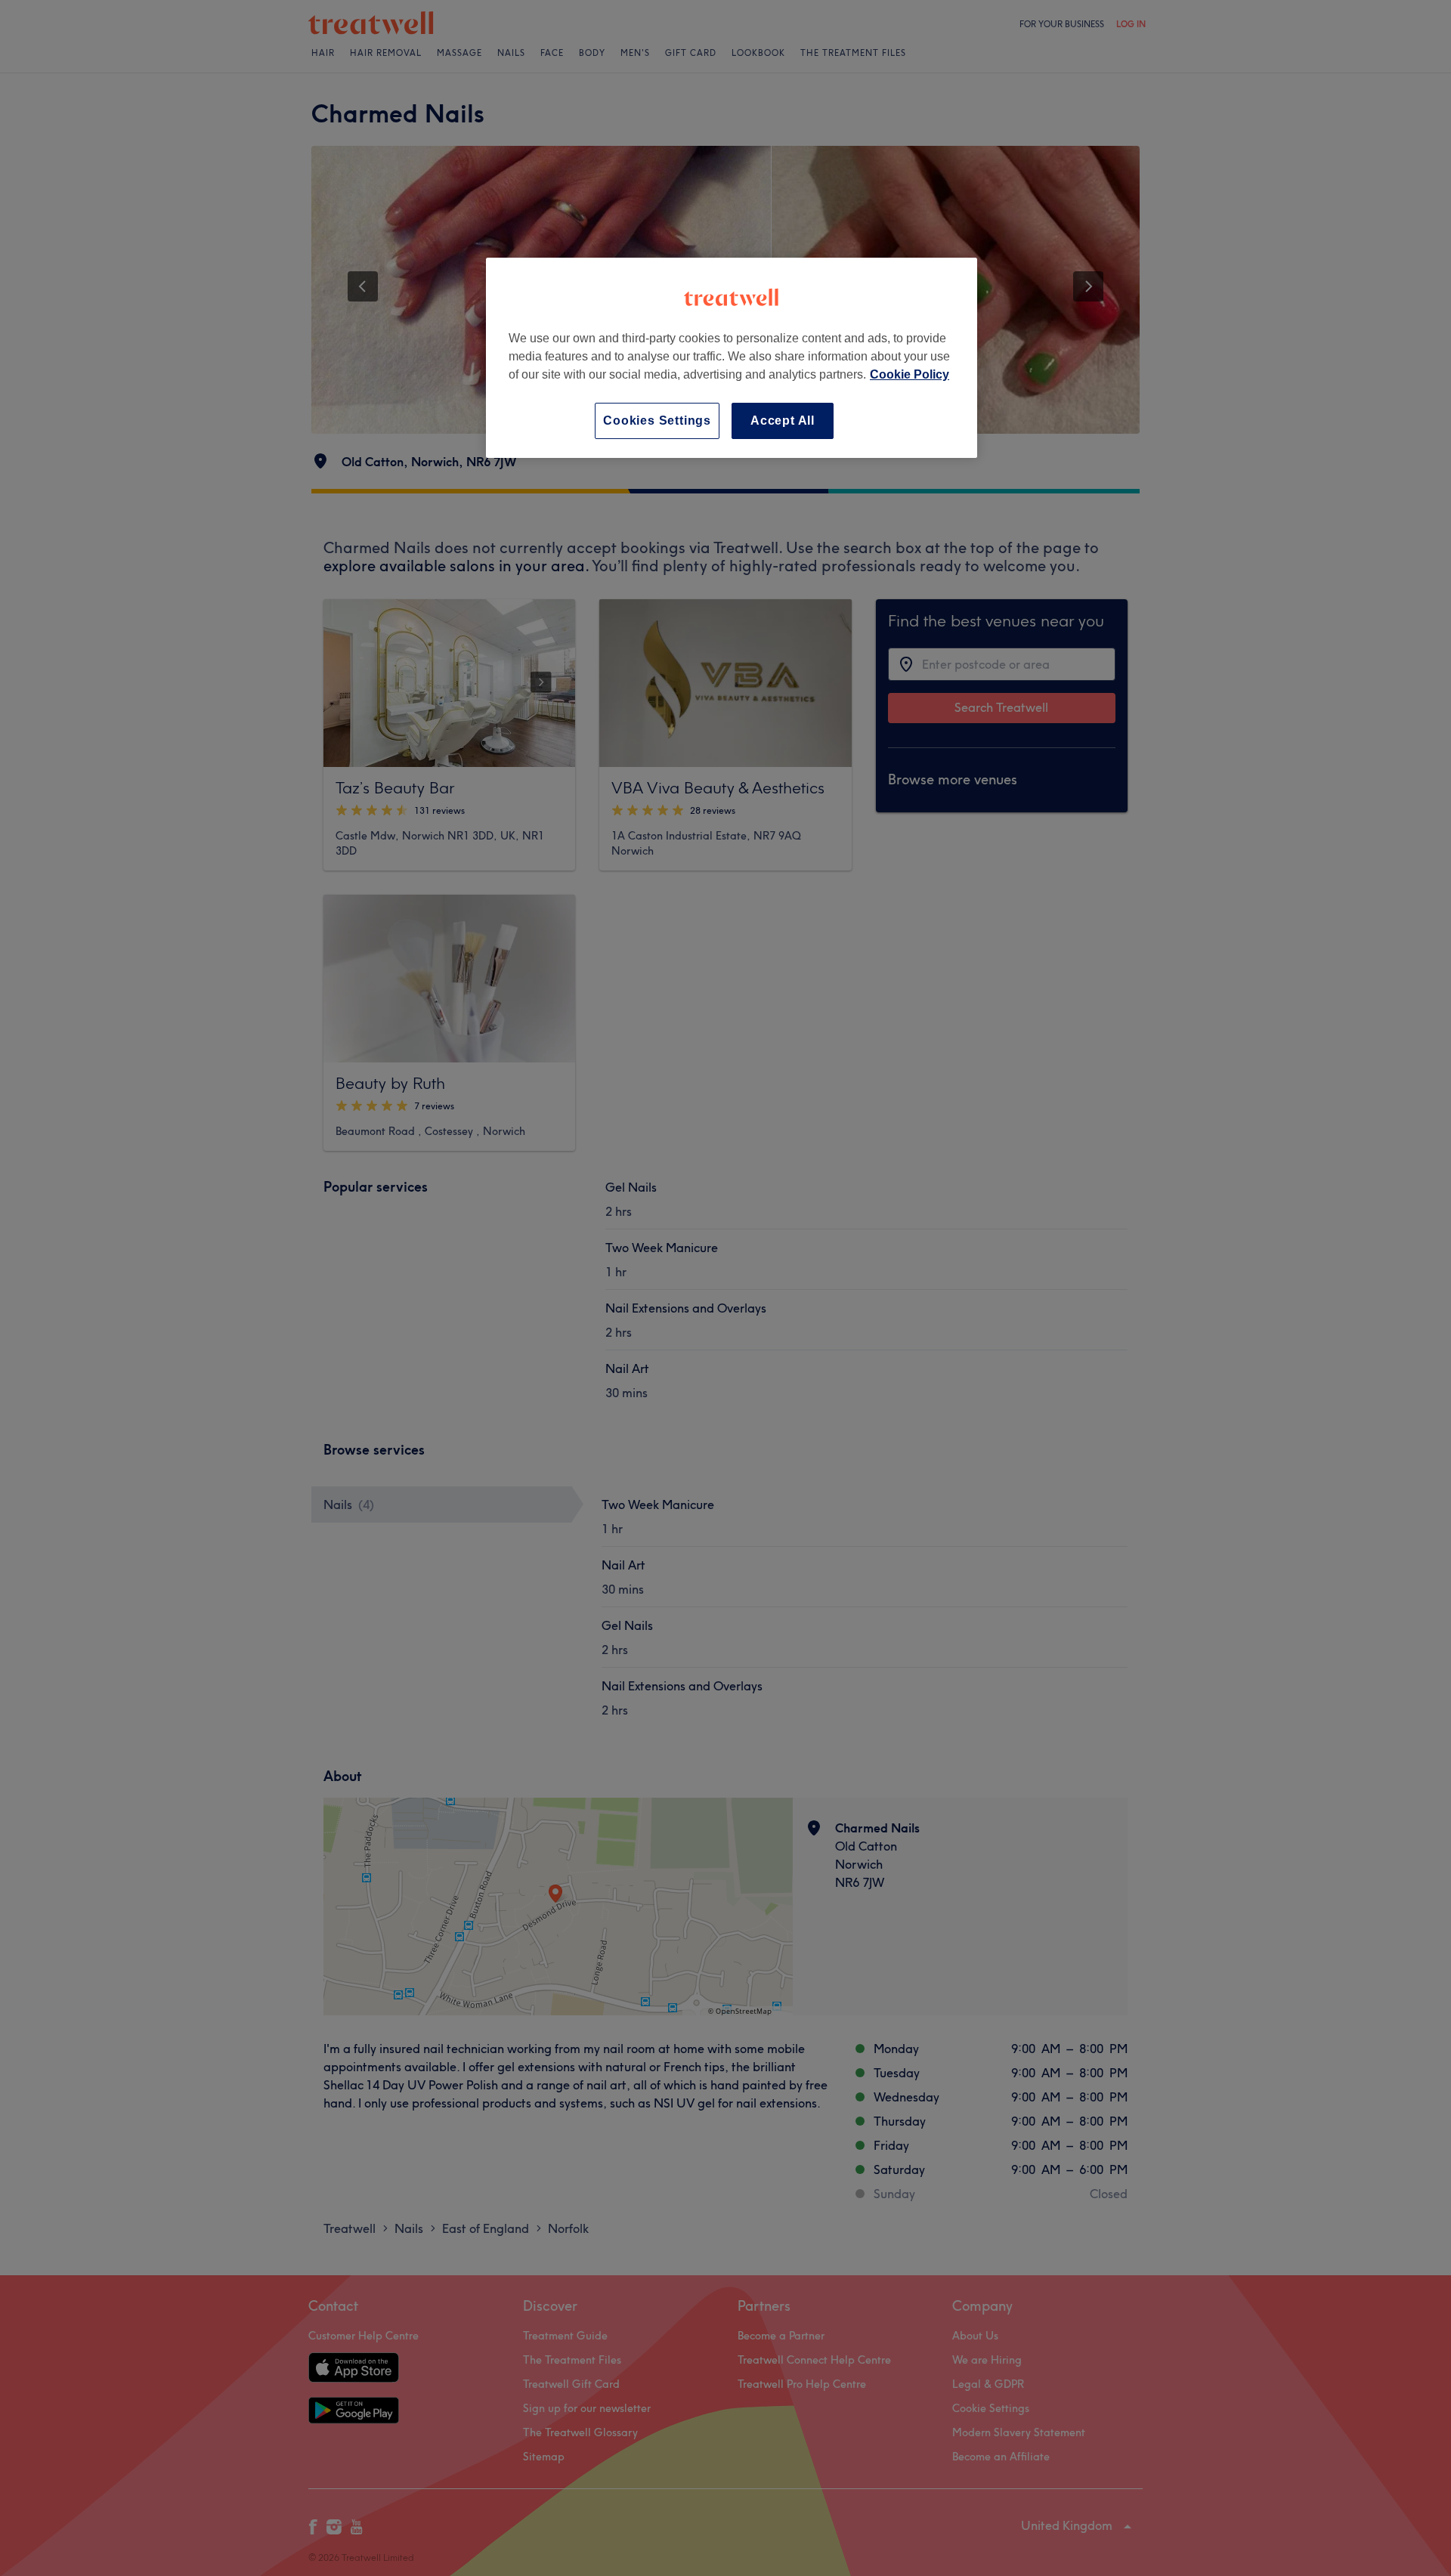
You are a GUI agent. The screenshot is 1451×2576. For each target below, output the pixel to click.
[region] (732, 358)
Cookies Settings (657, 421)
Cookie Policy (910, 374)
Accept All (783, 421)
